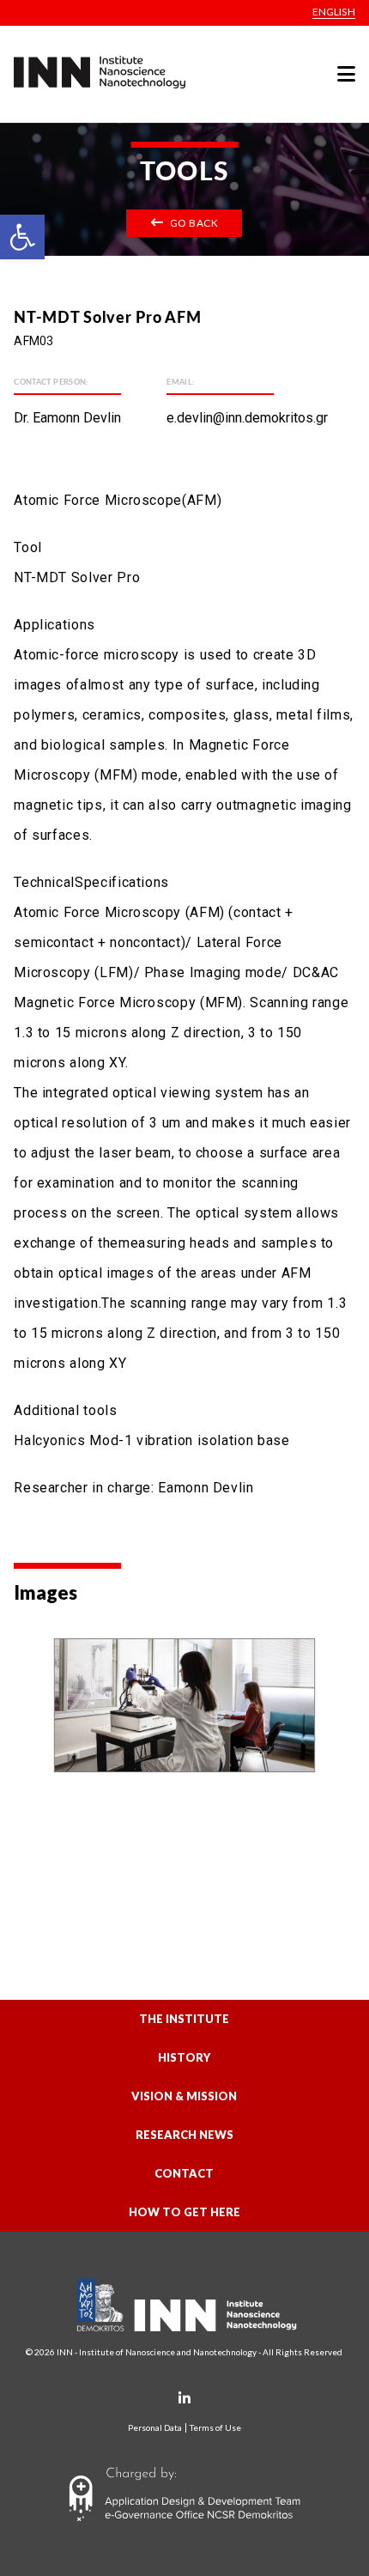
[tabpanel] (184, 1705)
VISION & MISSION (184, 2096)
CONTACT (184, 2173)
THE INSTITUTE (184, 2019)
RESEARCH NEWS (184, 2135)
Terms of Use (215, 2428)
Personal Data (155, 2428)
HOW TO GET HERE (184, 2212)
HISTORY (184, 2057)
